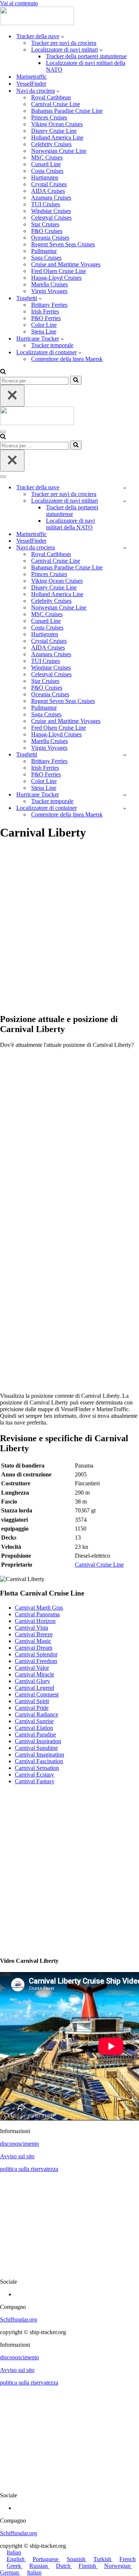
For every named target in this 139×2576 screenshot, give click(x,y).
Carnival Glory (32, 1681)
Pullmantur (44, 251)
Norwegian (118, 2566)
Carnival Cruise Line (56, 104)
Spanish (77, 2559)
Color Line (44, 325)
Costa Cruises (47, 171)
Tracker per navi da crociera (64, 43)
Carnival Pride (32, 1708)
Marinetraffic (32, 77)
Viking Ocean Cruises (57, 124)
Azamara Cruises (51, 198)
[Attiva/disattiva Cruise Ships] (125, 548)
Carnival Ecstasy (34, 1775)
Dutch (64, 2566)
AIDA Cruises (48, 191)
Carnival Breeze (34, 1634)
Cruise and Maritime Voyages (66, 264)
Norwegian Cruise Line (59, 151)
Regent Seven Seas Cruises (63, 244)
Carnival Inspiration (38, 1741)
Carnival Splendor (36, 1654)
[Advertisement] (69, 931)
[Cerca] (3, 372)
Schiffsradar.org (19, 2319)
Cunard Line (46, 164)
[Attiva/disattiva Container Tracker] (125, 808)
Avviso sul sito (17, 2156)
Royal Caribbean (51, 97)
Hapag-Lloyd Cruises (56, 278)
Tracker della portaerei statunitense (86, 56)
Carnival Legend (34, 1688)
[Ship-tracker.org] (37, 23)
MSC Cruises (47, 157)
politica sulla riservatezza (29, 2169)
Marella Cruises (49, 284)
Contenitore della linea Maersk (67, 359)
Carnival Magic (33, 1641)
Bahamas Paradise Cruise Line (67, 111)
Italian (14, 2552)
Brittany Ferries (49, 305)
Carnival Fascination (39, 1761)
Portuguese (46, 2559)
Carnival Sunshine (36, 1748)
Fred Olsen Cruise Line (59, 271)
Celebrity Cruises (51, 144)
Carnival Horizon (35, 1621)
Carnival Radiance (37, 1714)
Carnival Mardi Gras (39, 1608)
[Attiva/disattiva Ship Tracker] (125, 488)
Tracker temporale (52, 345)
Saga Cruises (46, 258)
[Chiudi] (12, 396)
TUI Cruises (46, 204)
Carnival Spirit (32, 1701)
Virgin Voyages (49, 291)
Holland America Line (57, 137)
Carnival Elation (34, 1728)
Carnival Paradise (35, 1734)
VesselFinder (31, 84)
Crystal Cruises (49, 184)
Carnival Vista (32, 1628)
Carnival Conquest (37, 1694)
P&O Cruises (47, 231)
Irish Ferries (45, 311)
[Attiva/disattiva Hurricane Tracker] (125, 795)
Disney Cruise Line (54, 131)
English (16, 2559)
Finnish (88, 2566)
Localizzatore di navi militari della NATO (86, 66)
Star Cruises (45, 224)
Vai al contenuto (19, 3)
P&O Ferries (46, 318)
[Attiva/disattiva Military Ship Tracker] (125, 501)
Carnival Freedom (36, 1661)
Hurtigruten (45, 178)
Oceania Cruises (50, 238)
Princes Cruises (49, 117)
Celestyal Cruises (51, 218)
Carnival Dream (34, 1648)
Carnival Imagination (39, 1754)
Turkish (103, 2559)
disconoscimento (19, 2144)
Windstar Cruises (51, 211)
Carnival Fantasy (35, 1781)
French (128, 2559)
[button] (62, 36)
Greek (15, 2566)
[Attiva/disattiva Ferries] (125, 755)
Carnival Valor (32, 1668)
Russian (39, 2566)
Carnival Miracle (34, 1674)
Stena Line (44, 331)
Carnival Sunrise (34, 1721)
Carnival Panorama (37, 1614)
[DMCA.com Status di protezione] (69, 2269)
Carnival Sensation (37, 1768)
